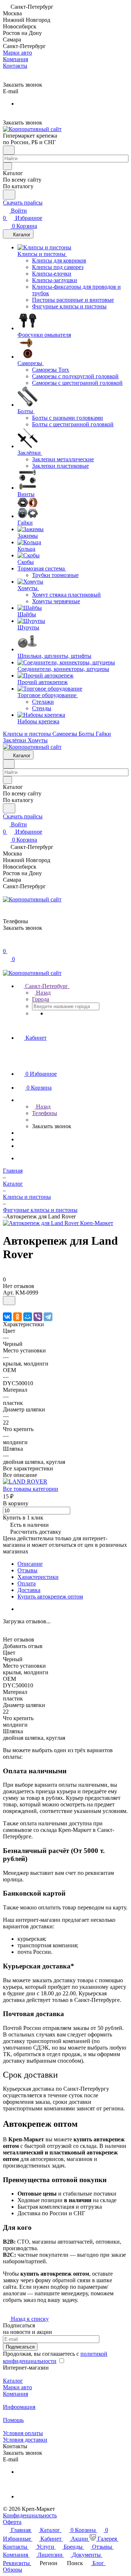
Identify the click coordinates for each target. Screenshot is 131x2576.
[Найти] (9, 195)
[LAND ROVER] (25, 1481)
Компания (15, 2394)
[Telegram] (48, 1317)
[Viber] (38, 1317)
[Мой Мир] (28, 1317)
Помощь (13, 2420)
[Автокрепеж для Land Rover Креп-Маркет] (58, 1223)
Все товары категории (31, 1489)
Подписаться (20, 2347)
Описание (30, 1564)
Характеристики (38, 1577)
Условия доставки (25, 2440)
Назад (43, 993)
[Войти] (6, 944)
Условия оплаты (23, 2433)
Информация (19, 2407)
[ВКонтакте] (7, 1317)
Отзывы (27, 1570)
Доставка (29, 1590)
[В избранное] (9, 1301)
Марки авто (17, 2387)
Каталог (13, 2381)
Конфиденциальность (30, 2515)
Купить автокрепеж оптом (50, 1597)
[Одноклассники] (17, 1317)
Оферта (12, 2522)
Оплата (27, 1583)
